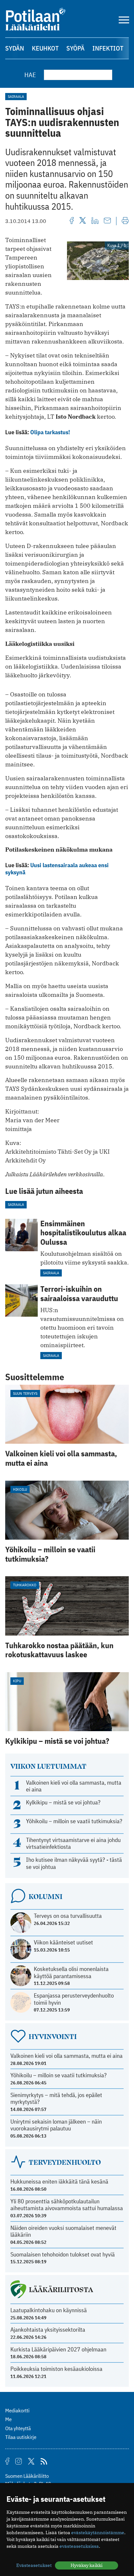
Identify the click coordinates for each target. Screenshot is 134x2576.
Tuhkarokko (25, 1585)
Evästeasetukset (34, 2565)
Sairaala (16, 96)
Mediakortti (17, 2410)
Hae (30, 75)
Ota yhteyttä (18, 2428)
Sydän (15, 48)
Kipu (17, 1681)
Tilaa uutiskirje (21, 2437)
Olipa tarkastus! (50, 432)
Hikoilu (20, 1489)
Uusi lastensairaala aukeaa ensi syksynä (57, 869)
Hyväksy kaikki (87, 2565)
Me (8, 2419)
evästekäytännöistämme (98, 2533)
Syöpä (75, 48)
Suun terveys (25, 1393)
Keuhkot (45, 48)
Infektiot (108, 48)
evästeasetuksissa (79, 2546)
